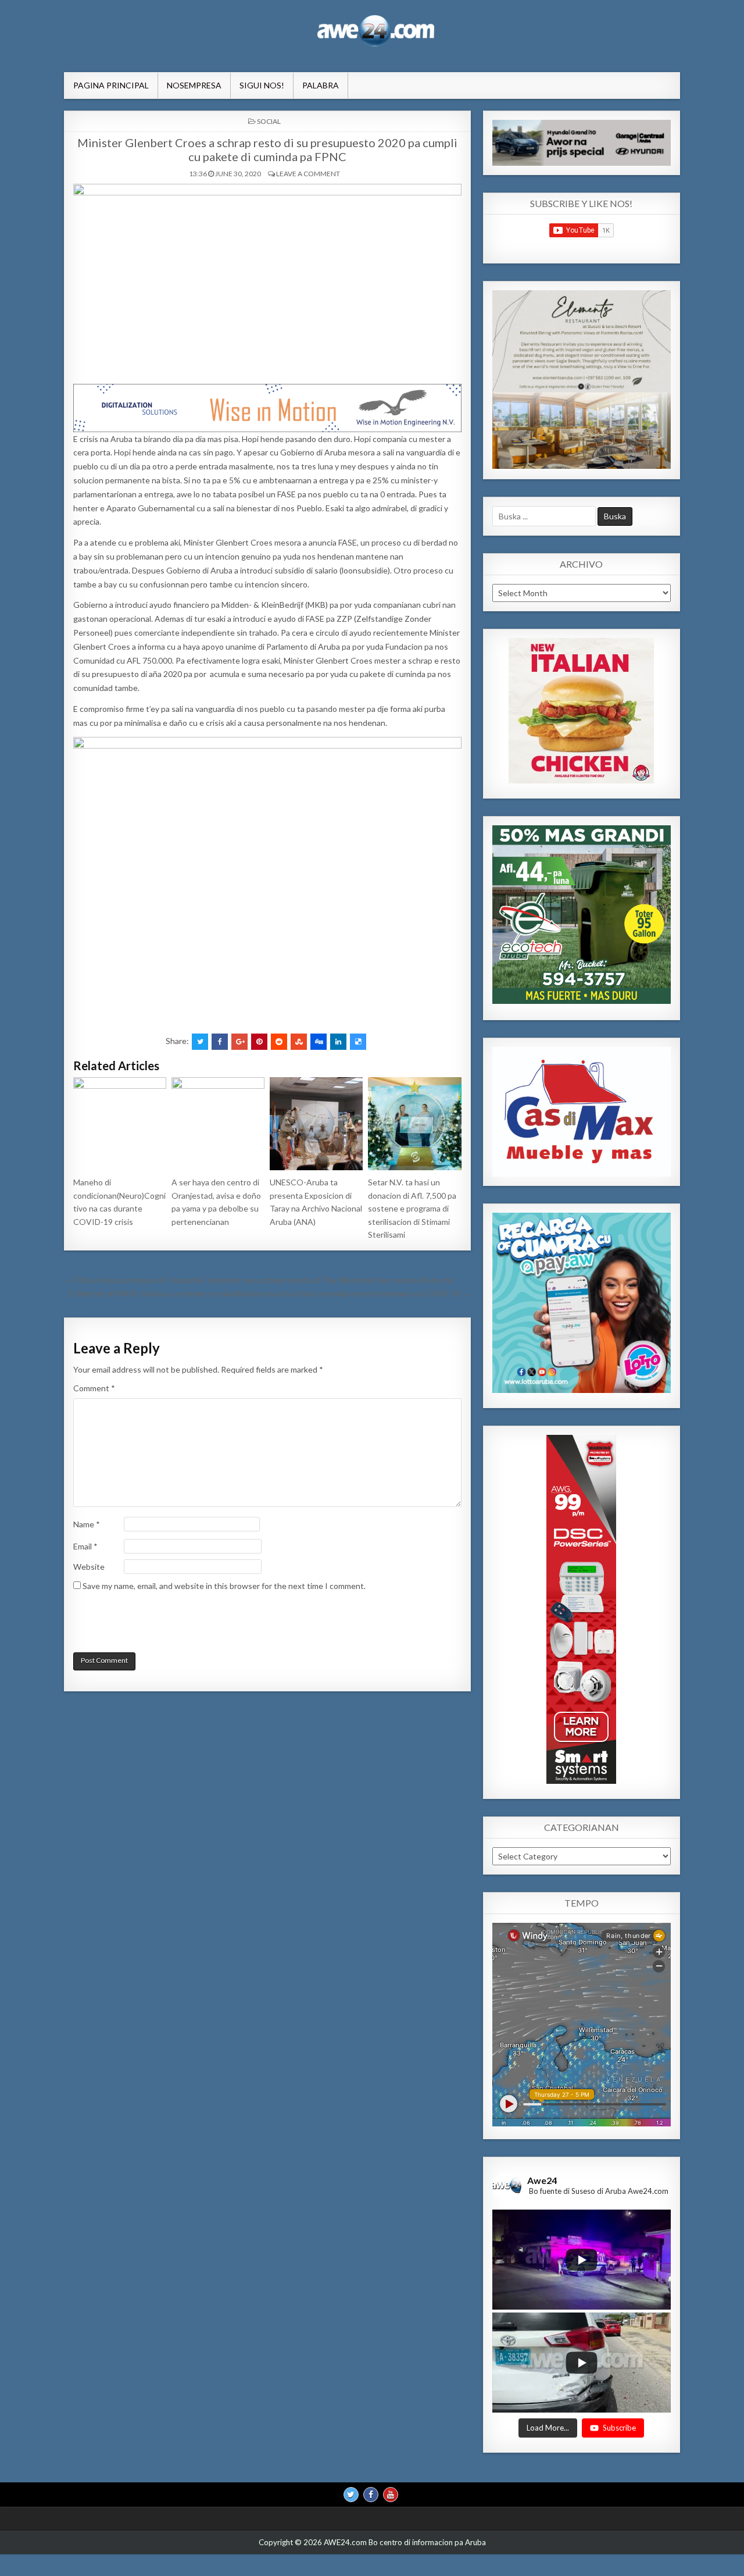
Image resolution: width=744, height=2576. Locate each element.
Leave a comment (308, 174)
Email (85, 1546)
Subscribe (619, 2427)
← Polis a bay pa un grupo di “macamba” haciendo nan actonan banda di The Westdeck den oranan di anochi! (259, 1280)
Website (89, 1567)
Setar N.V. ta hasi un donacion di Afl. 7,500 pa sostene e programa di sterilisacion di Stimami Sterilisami (412, 1208)
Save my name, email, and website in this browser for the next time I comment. (224, 1586)
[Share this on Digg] (319, 1042)
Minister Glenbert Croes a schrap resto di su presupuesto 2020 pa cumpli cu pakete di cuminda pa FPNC (267, 149)
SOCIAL (269, 121)
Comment (94, 1388)
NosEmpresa (194, 85)
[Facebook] (371, 2494)
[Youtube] (391, 2494)
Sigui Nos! (262, 85)
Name (87, 1524)
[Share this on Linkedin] (338, 1042)
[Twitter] (351, 2494)
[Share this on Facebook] (220, 1042)
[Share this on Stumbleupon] (299, 1042)
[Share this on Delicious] (358, 1042)
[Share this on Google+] (239, 1042)
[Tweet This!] (200, 1042)
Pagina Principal (111, 85)
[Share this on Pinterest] (259, 1042)
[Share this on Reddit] (279, 1042)
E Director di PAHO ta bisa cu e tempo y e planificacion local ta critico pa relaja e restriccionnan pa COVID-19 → (270, 1293)
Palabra (321, 85)
